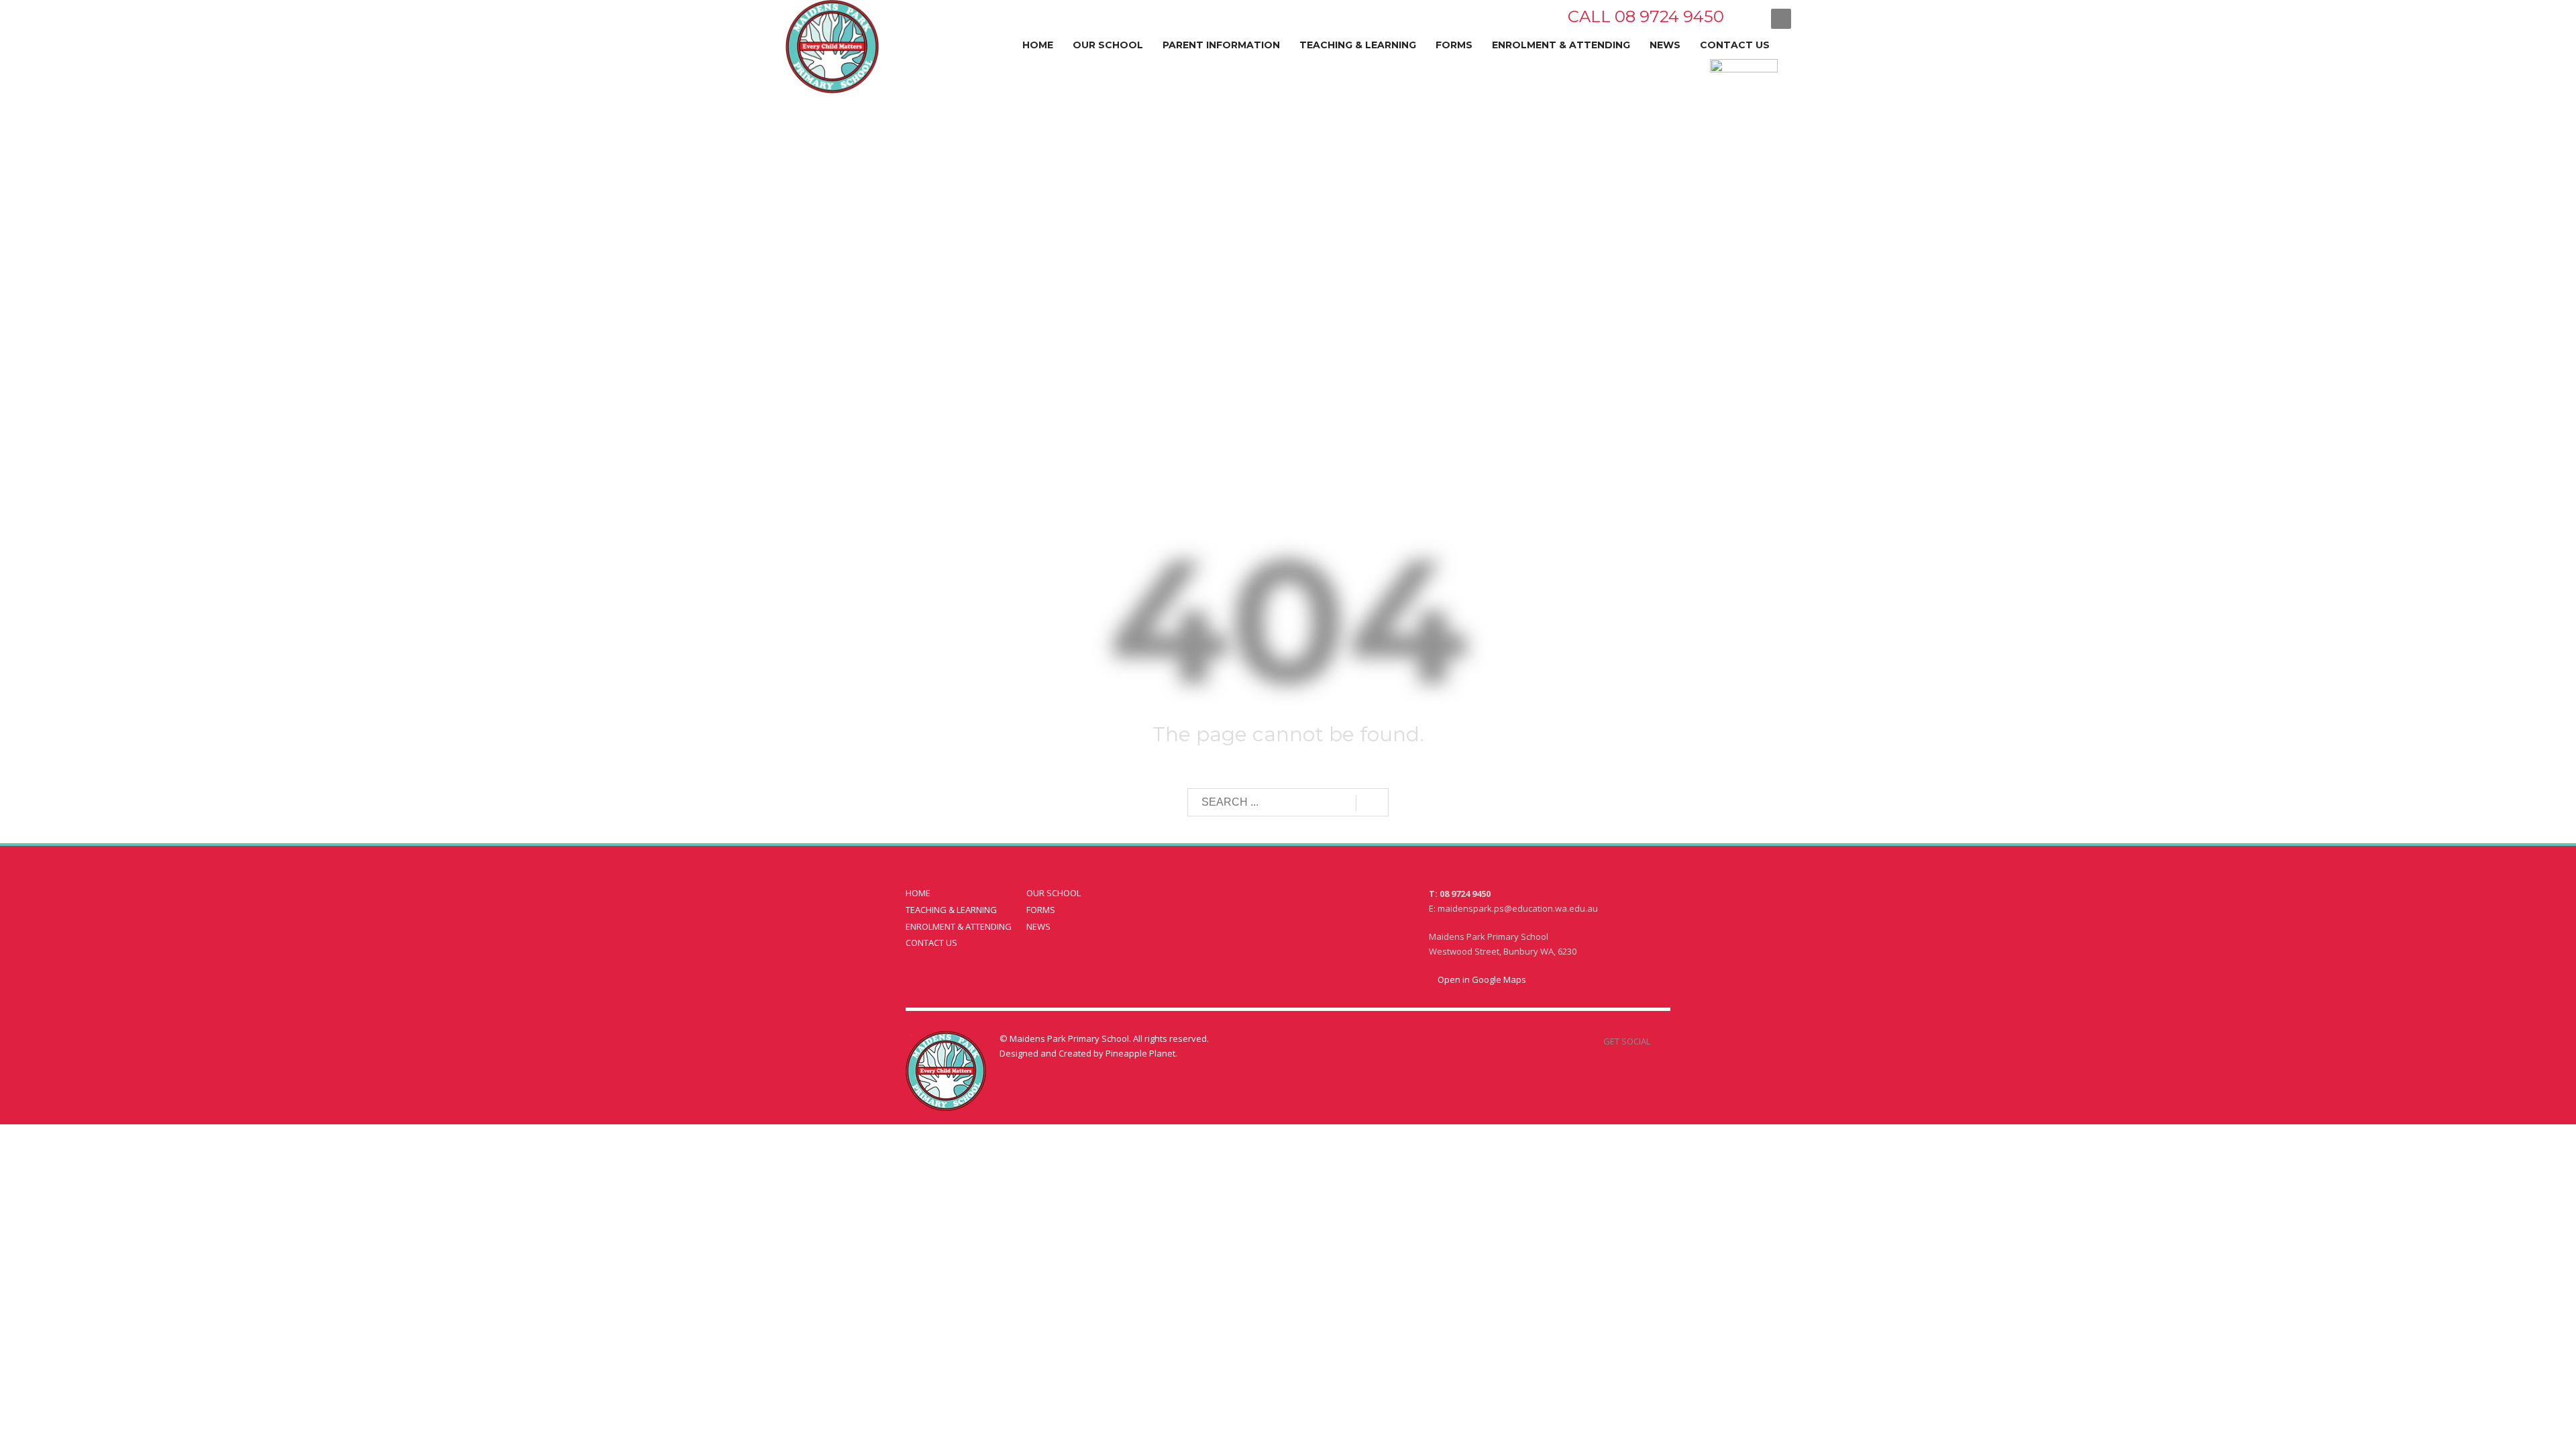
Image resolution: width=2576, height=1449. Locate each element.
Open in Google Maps (1481, 979)
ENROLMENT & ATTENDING (959, 926)
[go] (1372, 803)
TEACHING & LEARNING (951, 910)
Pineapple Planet (1140, 1053)
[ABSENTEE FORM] (1656, 90)
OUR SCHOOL (1054, 893)
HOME (918, 893)
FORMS (1041, 910)
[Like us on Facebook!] (1660, 1041)
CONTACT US (931, 943)
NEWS (1038, 926)
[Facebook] (1748, 18)
